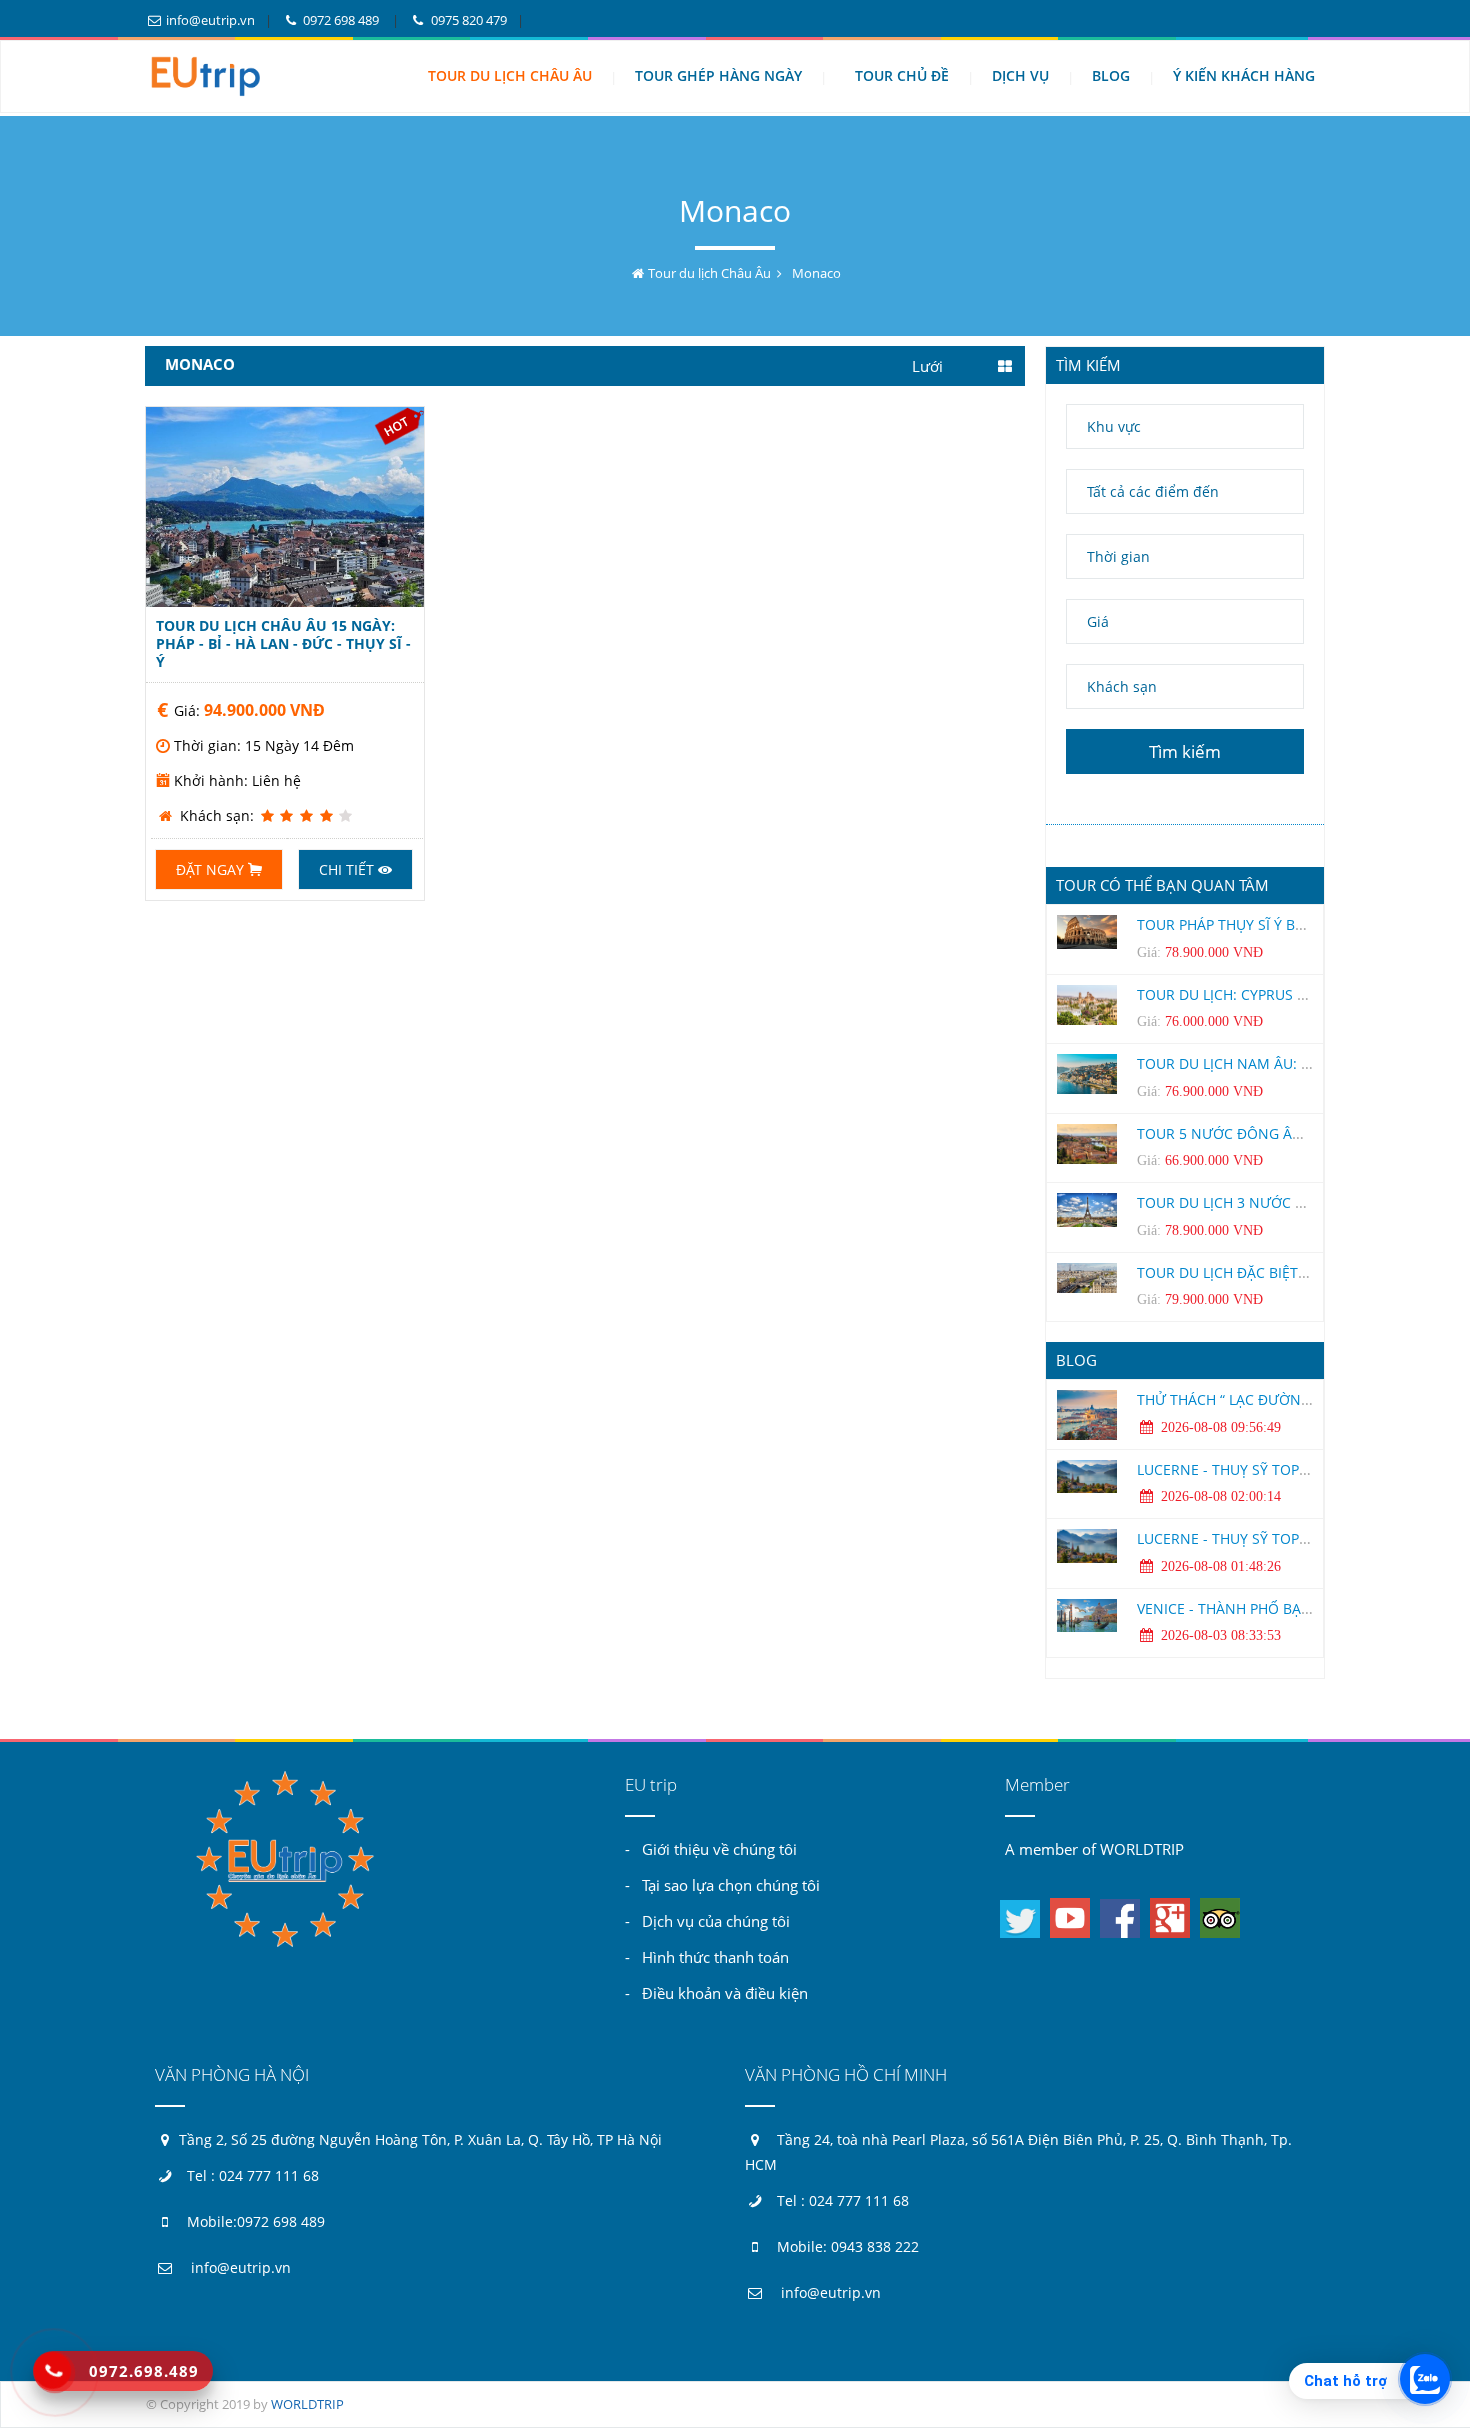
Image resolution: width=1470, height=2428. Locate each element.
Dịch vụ (1020, 75)
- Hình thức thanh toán (707, 1957)
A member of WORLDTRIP (1094, 1849)
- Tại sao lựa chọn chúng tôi (722, 1885)
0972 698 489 (341, 20)
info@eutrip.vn (209, 20)
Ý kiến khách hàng (1244, 75)
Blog (1111, 75)
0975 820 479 (467, 20)
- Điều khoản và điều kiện (716, 1993)
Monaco (816, 273)
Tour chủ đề (902, 75)
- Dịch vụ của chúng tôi (707, 1921)
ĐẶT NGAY (212, 869)
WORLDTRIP (307, 2404)
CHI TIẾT (284, 507)
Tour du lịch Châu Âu (510, 75)
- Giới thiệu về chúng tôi (711, 1849)
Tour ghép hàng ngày (718, 75)
